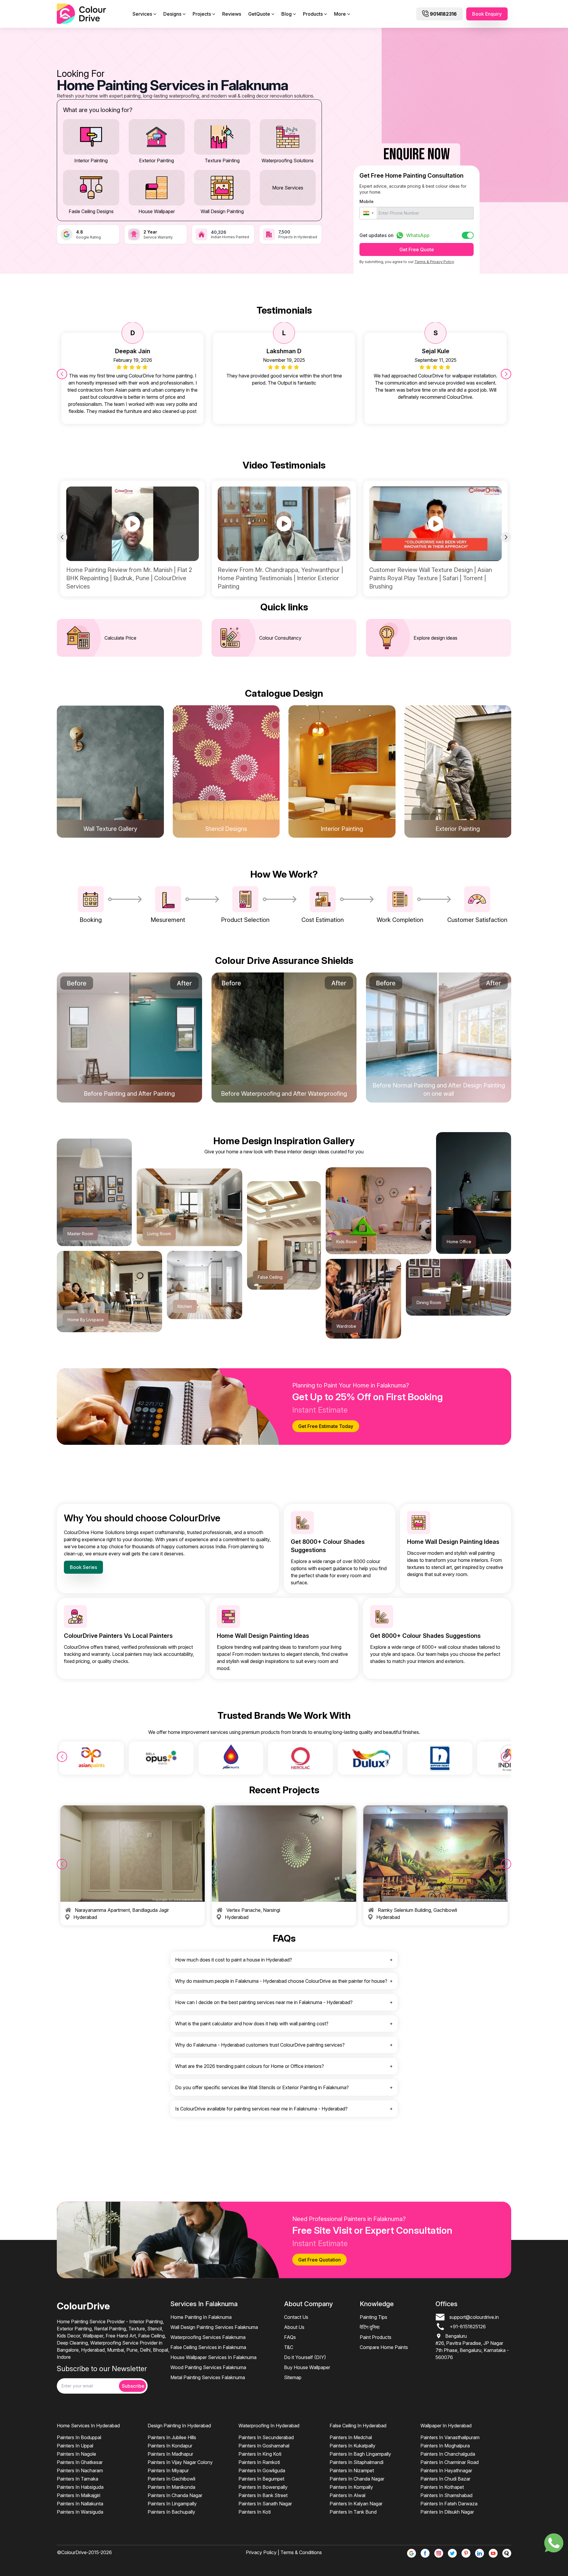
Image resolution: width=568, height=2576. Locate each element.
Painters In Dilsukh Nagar (447, 2512)
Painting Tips (373, 2317)
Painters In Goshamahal (264, 2446)
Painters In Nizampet (352, 2470)
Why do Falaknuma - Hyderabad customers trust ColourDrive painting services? (260, 2045)
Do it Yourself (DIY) (305, 2357)
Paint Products (376, 2337)
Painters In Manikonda (171, 2487)
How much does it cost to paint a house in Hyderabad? (234, 1960)
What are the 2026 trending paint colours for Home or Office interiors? (250, 2066)
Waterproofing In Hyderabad (269, 2426)
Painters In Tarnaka (78, 2479)
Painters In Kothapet (442, 2487)
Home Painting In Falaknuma (201, 2317)
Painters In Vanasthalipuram (450, 2437)
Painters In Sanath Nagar (265, 2504)
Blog (287, 14)
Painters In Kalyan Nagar (356, 2504)
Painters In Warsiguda (80, 2512)
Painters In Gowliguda (262, 2470)
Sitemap (293, 2377)
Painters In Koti (255, 2512)
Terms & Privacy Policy (434, 262)
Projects (202, 14)
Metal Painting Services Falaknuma (208, 2377)
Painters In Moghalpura (445, 2446)
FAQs (290, 2337)
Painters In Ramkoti (259, 2462)
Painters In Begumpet (261, 2479)
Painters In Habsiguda (80, 2487)
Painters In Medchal (351, 2437)
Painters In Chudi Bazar (445, 2479)
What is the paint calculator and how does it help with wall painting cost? (252, 2024)
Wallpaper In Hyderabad (446, 2426)
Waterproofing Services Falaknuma (208, 2337)
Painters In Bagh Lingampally (360, 2454)
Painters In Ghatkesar (80, 2462)
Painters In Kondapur (170, 2446)
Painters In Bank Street (263, 2495)
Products (313, 14)
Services (142, 14)
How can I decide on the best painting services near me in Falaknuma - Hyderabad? (264, 2002)
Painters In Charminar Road (450, 2462)
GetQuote (259, 14)
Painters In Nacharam (80, 2470)
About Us (294, 2327)
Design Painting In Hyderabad (179, 2426)
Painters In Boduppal (79, 2437)
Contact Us (296, 2317)
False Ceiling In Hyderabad (358, 2426)
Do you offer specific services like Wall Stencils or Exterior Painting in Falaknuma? (262, 2087)
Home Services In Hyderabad (88, 2426)
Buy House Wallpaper (307, 2367)
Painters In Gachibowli (171, 2479)
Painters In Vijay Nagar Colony (180, 2462)
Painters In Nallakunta (80, 2504)
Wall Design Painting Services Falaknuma (214, 2327)
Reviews (232, 14)
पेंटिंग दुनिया (370, 2327)
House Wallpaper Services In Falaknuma (213, 2357)
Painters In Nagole (76, 2454)
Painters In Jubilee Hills (172, 2437)
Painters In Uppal (75, 2446)
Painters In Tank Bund (353, 2512)
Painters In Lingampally (172, 2504)
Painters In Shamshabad (446, 2495)
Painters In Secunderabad (266, 2437)
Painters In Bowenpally (263, 2487)
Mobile (367, 201)
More (340, 14)
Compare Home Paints (384, 2347)
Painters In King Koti (260, 2454)
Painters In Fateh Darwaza (449, 2504)
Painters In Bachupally (171, 2512)
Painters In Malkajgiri (79, 2495)
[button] (368, 213)
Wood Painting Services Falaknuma (208, 2367)
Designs (172, 14)
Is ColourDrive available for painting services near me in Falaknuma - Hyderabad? (261, 2109)
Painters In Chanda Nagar (175, 2495)
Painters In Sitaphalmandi (356, 2462)
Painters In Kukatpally (352, 2446)
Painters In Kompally (351, 2487)
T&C (289, 2347)
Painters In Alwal (347, 2495)
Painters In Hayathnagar (446, 2470)
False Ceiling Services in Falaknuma (208, 2347)
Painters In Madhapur (170, 2454)
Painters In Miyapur (168, 2470)
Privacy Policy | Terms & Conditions (284, 2552)
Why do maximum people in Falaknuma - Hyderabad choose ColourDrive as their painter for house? (281, 1981)
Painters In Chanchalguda (448, 2454)
